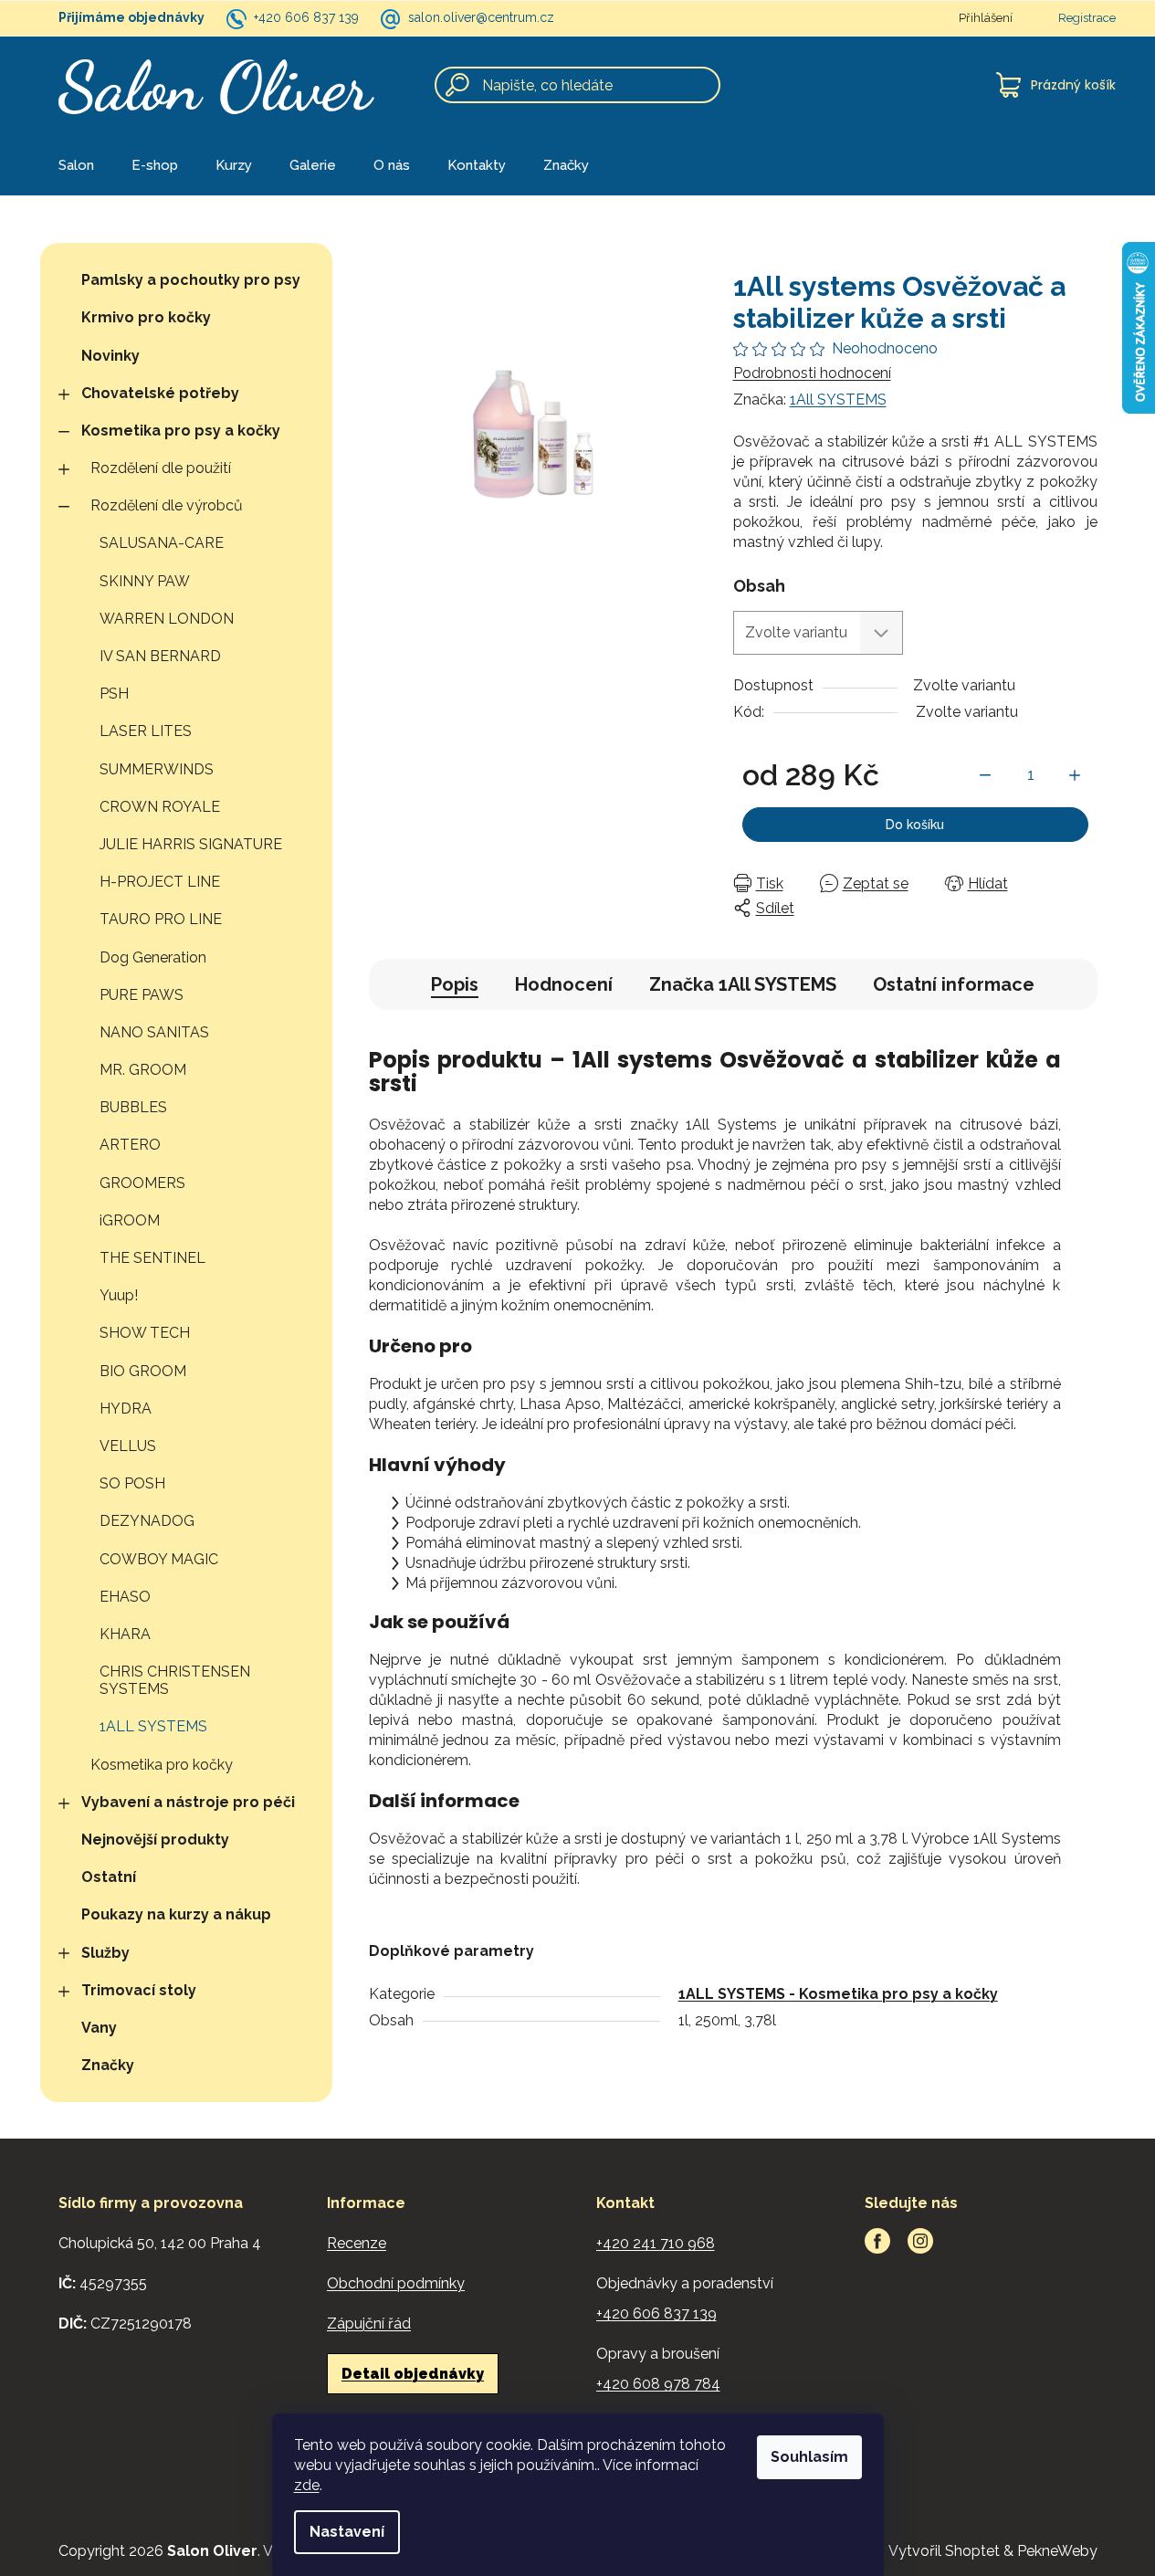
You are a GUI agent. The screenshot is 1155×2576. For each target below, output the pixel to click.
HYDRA (126, 1409)
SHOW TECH (145, 1333)
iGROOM (130, 1220)
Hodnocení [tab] (564, 984)
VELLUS (128, 1446)
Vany (99, 2028)
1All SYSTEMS (838, 400)
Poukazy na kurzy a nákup (176, 1914)
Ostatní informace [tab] (954, 984)
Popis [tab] (455, 984)
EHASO (125, 1597)
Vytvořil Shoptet (944, 2551)
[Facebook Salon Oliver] (877, 2241)
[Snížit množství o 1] (985, 775)
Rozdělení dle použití (161, 468)
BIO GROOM (143, 1371)
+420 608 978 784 (658, 2384)
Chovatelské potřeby (160, 393)
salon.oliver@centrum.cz (481, 17)
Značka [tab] (743, 984)
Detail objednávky (413, 2374)
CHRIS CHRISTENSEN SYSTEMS (175, 1680)
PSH (114, 694)
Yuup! (119, 1295)
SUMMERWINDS (157, 769)
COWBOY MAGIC (159, 1559)
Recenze (357, 2243)
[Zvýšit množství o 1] (1075, 775)
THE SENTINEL (152, 1258)
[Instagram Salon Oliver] (920, 2241)
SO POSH (132, 1483)
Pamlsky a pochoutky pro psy (191, 280)
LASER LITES (146, 731)
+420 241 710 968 (656, 2243)
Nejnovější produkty (155, 1840)
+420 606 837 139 (306, 17)
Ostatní (109, 1877)
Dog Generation (153, 957)
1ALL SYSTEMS (153, 1726)
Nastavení (347, 2532)
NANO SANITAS (154, 1032)
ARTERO (130, 1145)
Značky (108, 2065)
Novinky (110, 356)
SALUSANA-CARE (162, 543)
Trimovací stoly (139, 1990)
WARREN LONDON (167, 619)
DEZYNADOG (147, 1521)
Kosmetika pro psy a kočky (181, 431)
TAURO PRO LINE (161, 919)
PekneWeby (1057, 2551)
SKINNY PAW (145, 581)
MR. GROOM (143, 1070)
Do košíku (915, 825)
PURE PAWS (142, 995)
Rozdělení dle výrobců (167, 505)
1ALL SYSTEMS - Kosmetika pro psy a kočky (838, 1994)
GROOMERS (142, 1183)
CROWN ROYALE (160, 807)
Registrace (1087, 18)
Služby (105, 1953)
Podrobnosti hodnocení (812, 373)
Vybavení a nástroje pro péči (188, 1802)
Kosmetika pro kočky (162, 1765)
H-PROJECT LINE (160, 882)
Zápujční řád (369, 2324)
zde (307, 2485)
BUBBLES (133, 1107)
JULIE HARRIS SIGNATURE (191, 844)
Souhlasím (809, 2457)
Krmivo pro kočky (146, 317)
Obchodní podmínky (396, 2283)
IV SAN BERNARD (160, 656)
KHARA (125, 1634)
